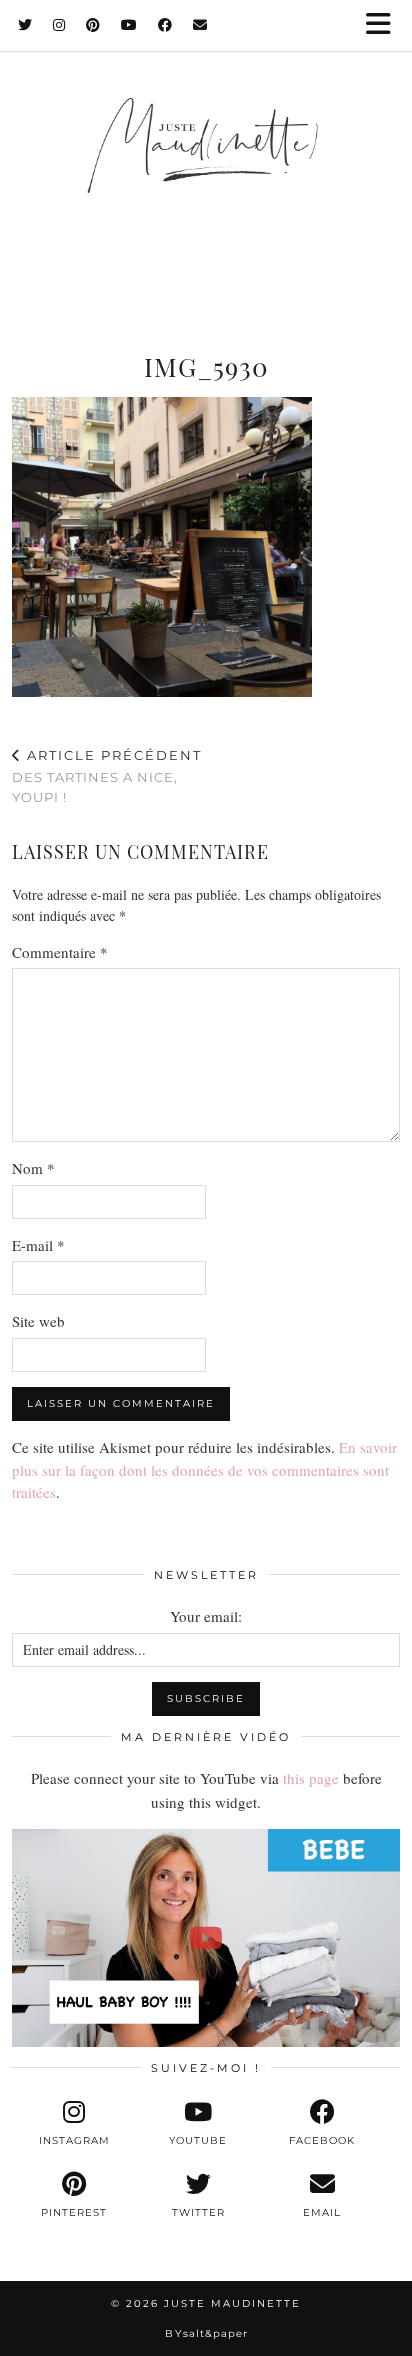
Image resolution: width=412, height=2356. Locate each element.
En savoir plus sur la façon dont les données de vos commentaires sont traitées (204, 1469)
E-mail (38, 1245)
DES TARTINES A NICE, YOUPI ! (107, 776)
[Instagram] (59, 25)
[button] (385, 25)
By (206, 2333)
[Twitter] (25, 25)
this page (311, 1778)
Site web (38, 1321)
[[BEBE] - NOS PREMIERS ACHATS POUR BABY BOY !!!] (206, 1938)
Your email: (206, 1616)
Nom (33, 1168)
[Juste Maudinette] (206, 166)
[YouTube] (129, 25)
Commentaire (60, 952)
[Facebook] (165, 25)
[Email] (200, 25)
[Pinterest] (93, 25)
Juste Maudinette (232, 2303)
